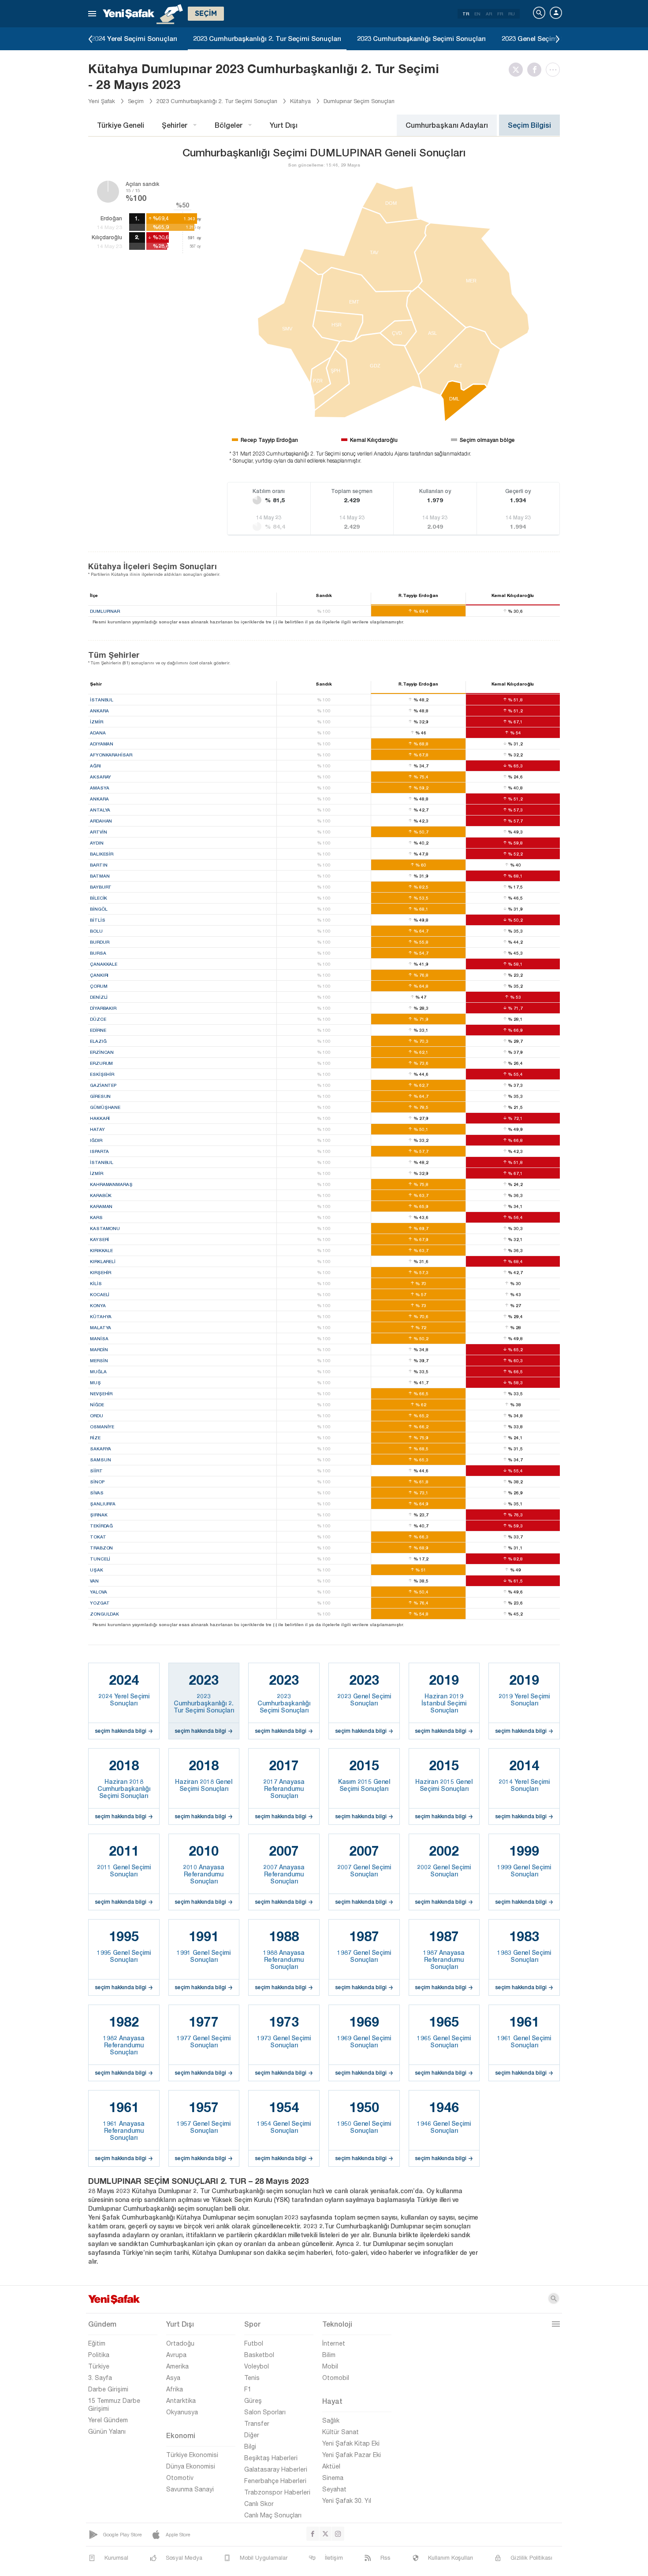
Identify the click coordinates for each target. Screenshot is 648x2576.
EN (477, 14)
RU (512, 14)
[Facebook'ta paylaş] (536, 70)
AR (489, 14)
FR (500, 14)
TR (466, 14)
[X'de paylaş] (518, 70)
